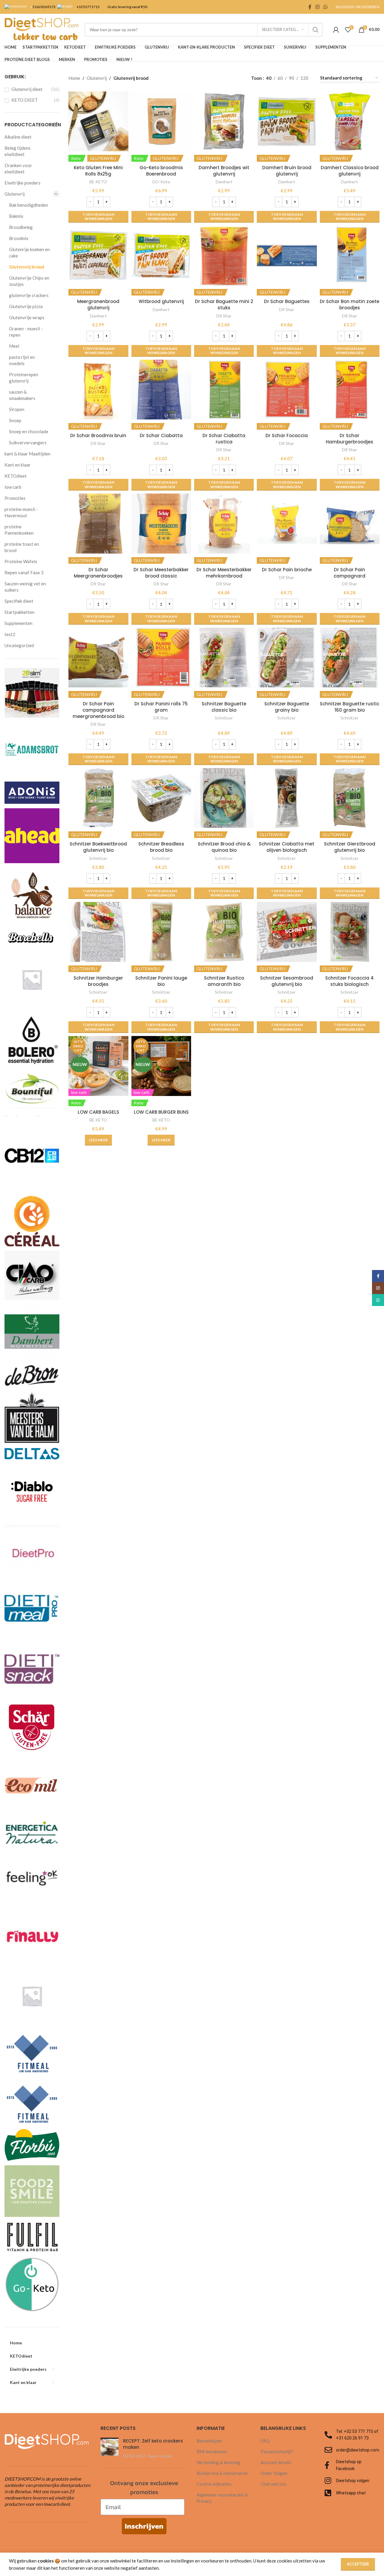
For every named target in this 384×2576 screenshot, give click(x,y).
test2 (10, 634)
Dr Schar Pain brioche (287, 570)
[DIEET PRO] (32, 1550)
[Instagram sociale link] (317, 7)
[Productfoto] (98, 121)
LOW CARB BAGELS (98, 1112)
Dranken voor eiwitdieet (18, 168)
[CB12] (32, 1155)
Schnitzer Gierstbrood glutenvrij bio (350, 847)
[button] (98, 217)
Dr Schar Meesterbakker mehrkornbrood (224, 573)
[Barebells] (32, 937)
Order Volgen (274, 2473)
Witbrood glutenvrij (161, 301)
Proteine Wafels (21, 561)
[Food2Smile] (32, 2190)
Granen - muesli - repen (26, 332)
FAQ (265, 2441)
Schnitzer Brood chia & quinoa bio (224, 847)
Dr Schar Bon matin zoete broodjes (349, 305)
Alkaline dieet (18, 137)
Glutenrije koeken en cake (29, 252)
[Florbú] (32, 2144)
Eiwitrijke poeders (22, 183)
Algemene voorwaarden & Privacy (222, 2498)
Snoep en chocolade (29, 431)
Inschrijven (144, 2526)
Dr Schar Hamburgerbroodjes (349, 439)
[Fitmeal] (32, 2050)
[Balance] (32, 894)
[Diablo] (32, 1491)
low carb (13, 487)
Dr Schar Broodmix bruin (98, 435)
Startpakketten (19, 612)
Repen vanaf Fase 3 (24, 572)
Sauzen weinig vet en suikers (25, 587)
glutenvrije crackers (29, 295)
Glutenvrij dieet (27, 89)
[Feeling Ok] (32, 1876)
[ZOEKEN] (316, 30)
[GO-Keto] (32, 2284)
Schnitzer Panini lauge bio (161, 981)
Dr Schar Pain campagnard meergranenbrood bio (98, 710)
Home (74, 78)
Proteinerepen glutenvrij (24, 378)
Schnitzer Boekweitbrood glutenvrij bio (98, 847)
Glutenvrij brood (27, 267)
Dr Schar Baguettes (287, 301)
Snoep (15, 420)
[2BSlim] (32, 692)
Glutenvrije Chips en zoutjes (29, 281)
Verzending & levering (218, 2462)
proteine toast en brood (22, 547)
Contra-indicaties (214, 2484)
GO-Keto (161, 182)
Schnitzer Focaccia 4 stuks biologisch (349, 981)
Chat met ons (273, 2484)
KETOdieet (16, 476)
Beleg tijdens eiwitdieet (18, 151)
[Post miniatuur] (109, 2448)
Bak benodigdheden (28, 205)
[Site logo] (42, 29)
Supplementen (18, 623)
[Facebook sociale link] (310, 7)
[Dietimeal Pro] (32, 1609)
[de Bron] (32, 1375)
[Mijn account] (336, 30)
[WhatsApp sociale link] (326, 7)
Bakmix (16, 216)
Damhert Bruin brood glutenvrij (287, 171)
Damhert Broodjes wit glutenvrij (224, 171)
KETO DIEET (25, 100)
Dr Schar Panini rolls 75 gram (161, 707)
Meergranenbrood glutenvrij (98, 305)
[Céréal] (32, 1220)
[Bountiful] (32, 1092)
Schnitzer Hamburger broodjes (98, 981)
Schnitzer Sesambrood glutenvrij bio (287, 981)
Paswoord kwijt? (277, 2451)
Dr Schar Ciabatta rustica (224, 439)
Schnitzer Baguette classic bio (224, 707)
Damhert (224, 182)
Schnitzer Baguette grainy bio (287, 707)
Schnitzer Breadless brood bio (161, 847)
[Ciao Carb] (32, 1274)
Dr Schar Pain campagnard (349, 573)
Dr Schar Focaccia (287, 435)
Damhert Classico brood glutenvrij (350, 171)
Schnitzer (224, 718)
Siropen (17, 409)
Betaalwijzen (209, 2441)
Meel (14, 346)
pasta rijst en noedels (22, 360)
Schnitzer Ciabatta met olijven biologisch (287, 847)
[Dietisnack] (32, 1668)
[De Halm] (32, 1417)
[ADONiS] (32, 792)
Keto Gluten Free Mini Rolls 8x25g (98, 171)
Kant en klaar (18, 465)
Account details (276, 2462)
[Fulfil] (32, 2236)
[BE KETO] (32, 979)
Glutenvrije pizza (26, 306)
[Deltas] (32, 1453)
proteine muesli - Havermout (21, 512)
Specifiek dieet (19, 601)
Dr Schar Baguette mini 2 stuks (224, 305)
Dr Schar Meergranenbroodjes (98, 573)
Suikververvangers (28, 443)
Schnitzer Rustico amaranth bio (224, 981)
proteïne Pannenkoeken (19, 530)
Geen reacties (160, 2456)
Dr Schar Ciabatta (161, 435)
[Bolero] (32, 1037)
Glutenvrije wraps (27, 317)
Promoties (15, 498)
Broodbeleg (21, 227)
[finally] (32, 1936)
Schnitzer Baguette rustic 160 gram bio (349, 707)
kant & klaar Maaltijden (27, 454)
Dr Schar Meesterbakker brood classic (161, 573)
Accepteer (358, 2564)
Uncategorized (19, 645)
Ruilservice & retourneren (222, 2473)
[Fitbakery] (32, 1995)
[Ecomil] (32, 1785)
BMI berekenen (212, 2451)
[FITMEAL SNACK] (32, 2101)
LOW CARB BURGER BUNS (161, 1112)
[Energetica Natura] (32, 1830)
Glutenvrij (15, 194)
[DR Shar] (32, 1727)
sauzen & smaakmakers (22, 395)
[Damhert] (32, 1331)
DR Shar (224, 316)
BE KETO (98, 182)
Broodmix (19, 238)
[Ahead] (32, 835)
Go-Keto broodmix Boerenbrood (161, 171)
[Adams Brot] (32, 749)
